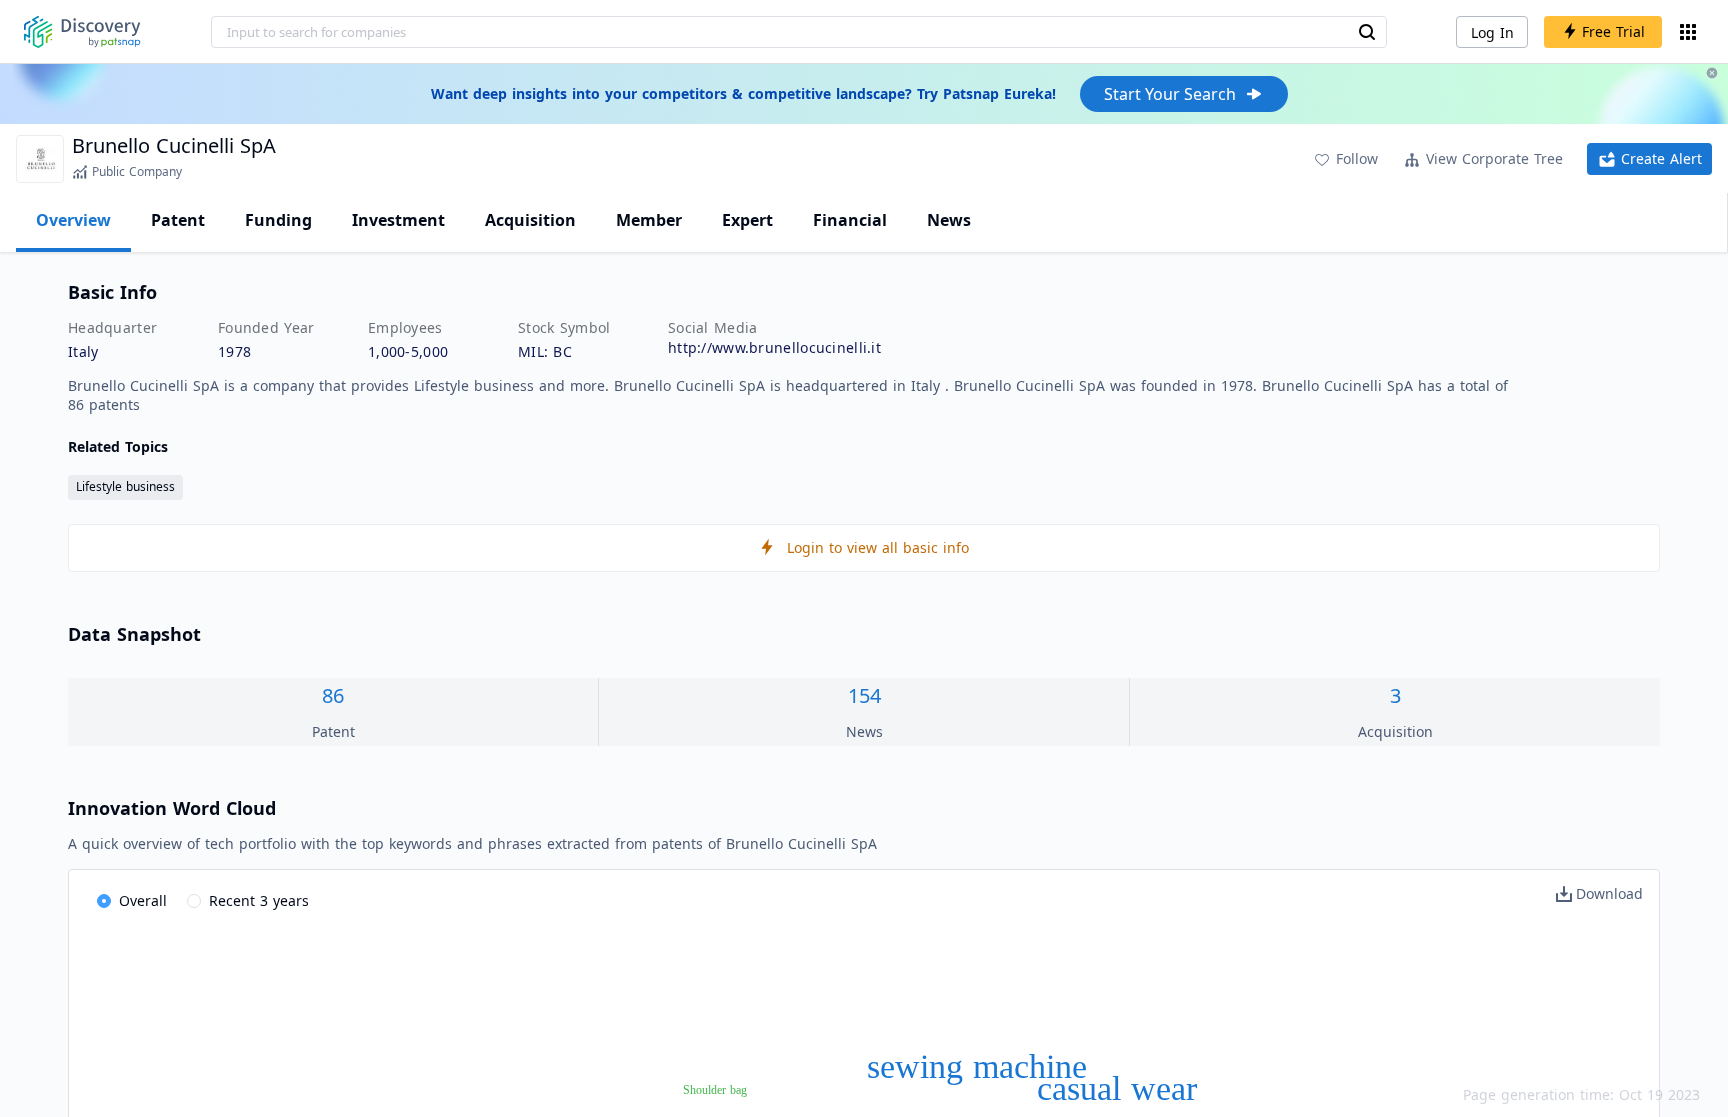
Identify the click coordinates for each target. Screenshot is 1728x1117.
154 (864, 695)
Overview (73, 220)
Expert (747, 220)
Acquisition (530, 220)
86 (333, 695)
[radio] (132, 902)
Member (649, 220)
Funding (278, 220)
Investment (398, 220)
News (949, 220)
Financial (850, 220)
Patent (178, 220)
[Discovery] (82, 32)
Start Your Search (1170, 94)
